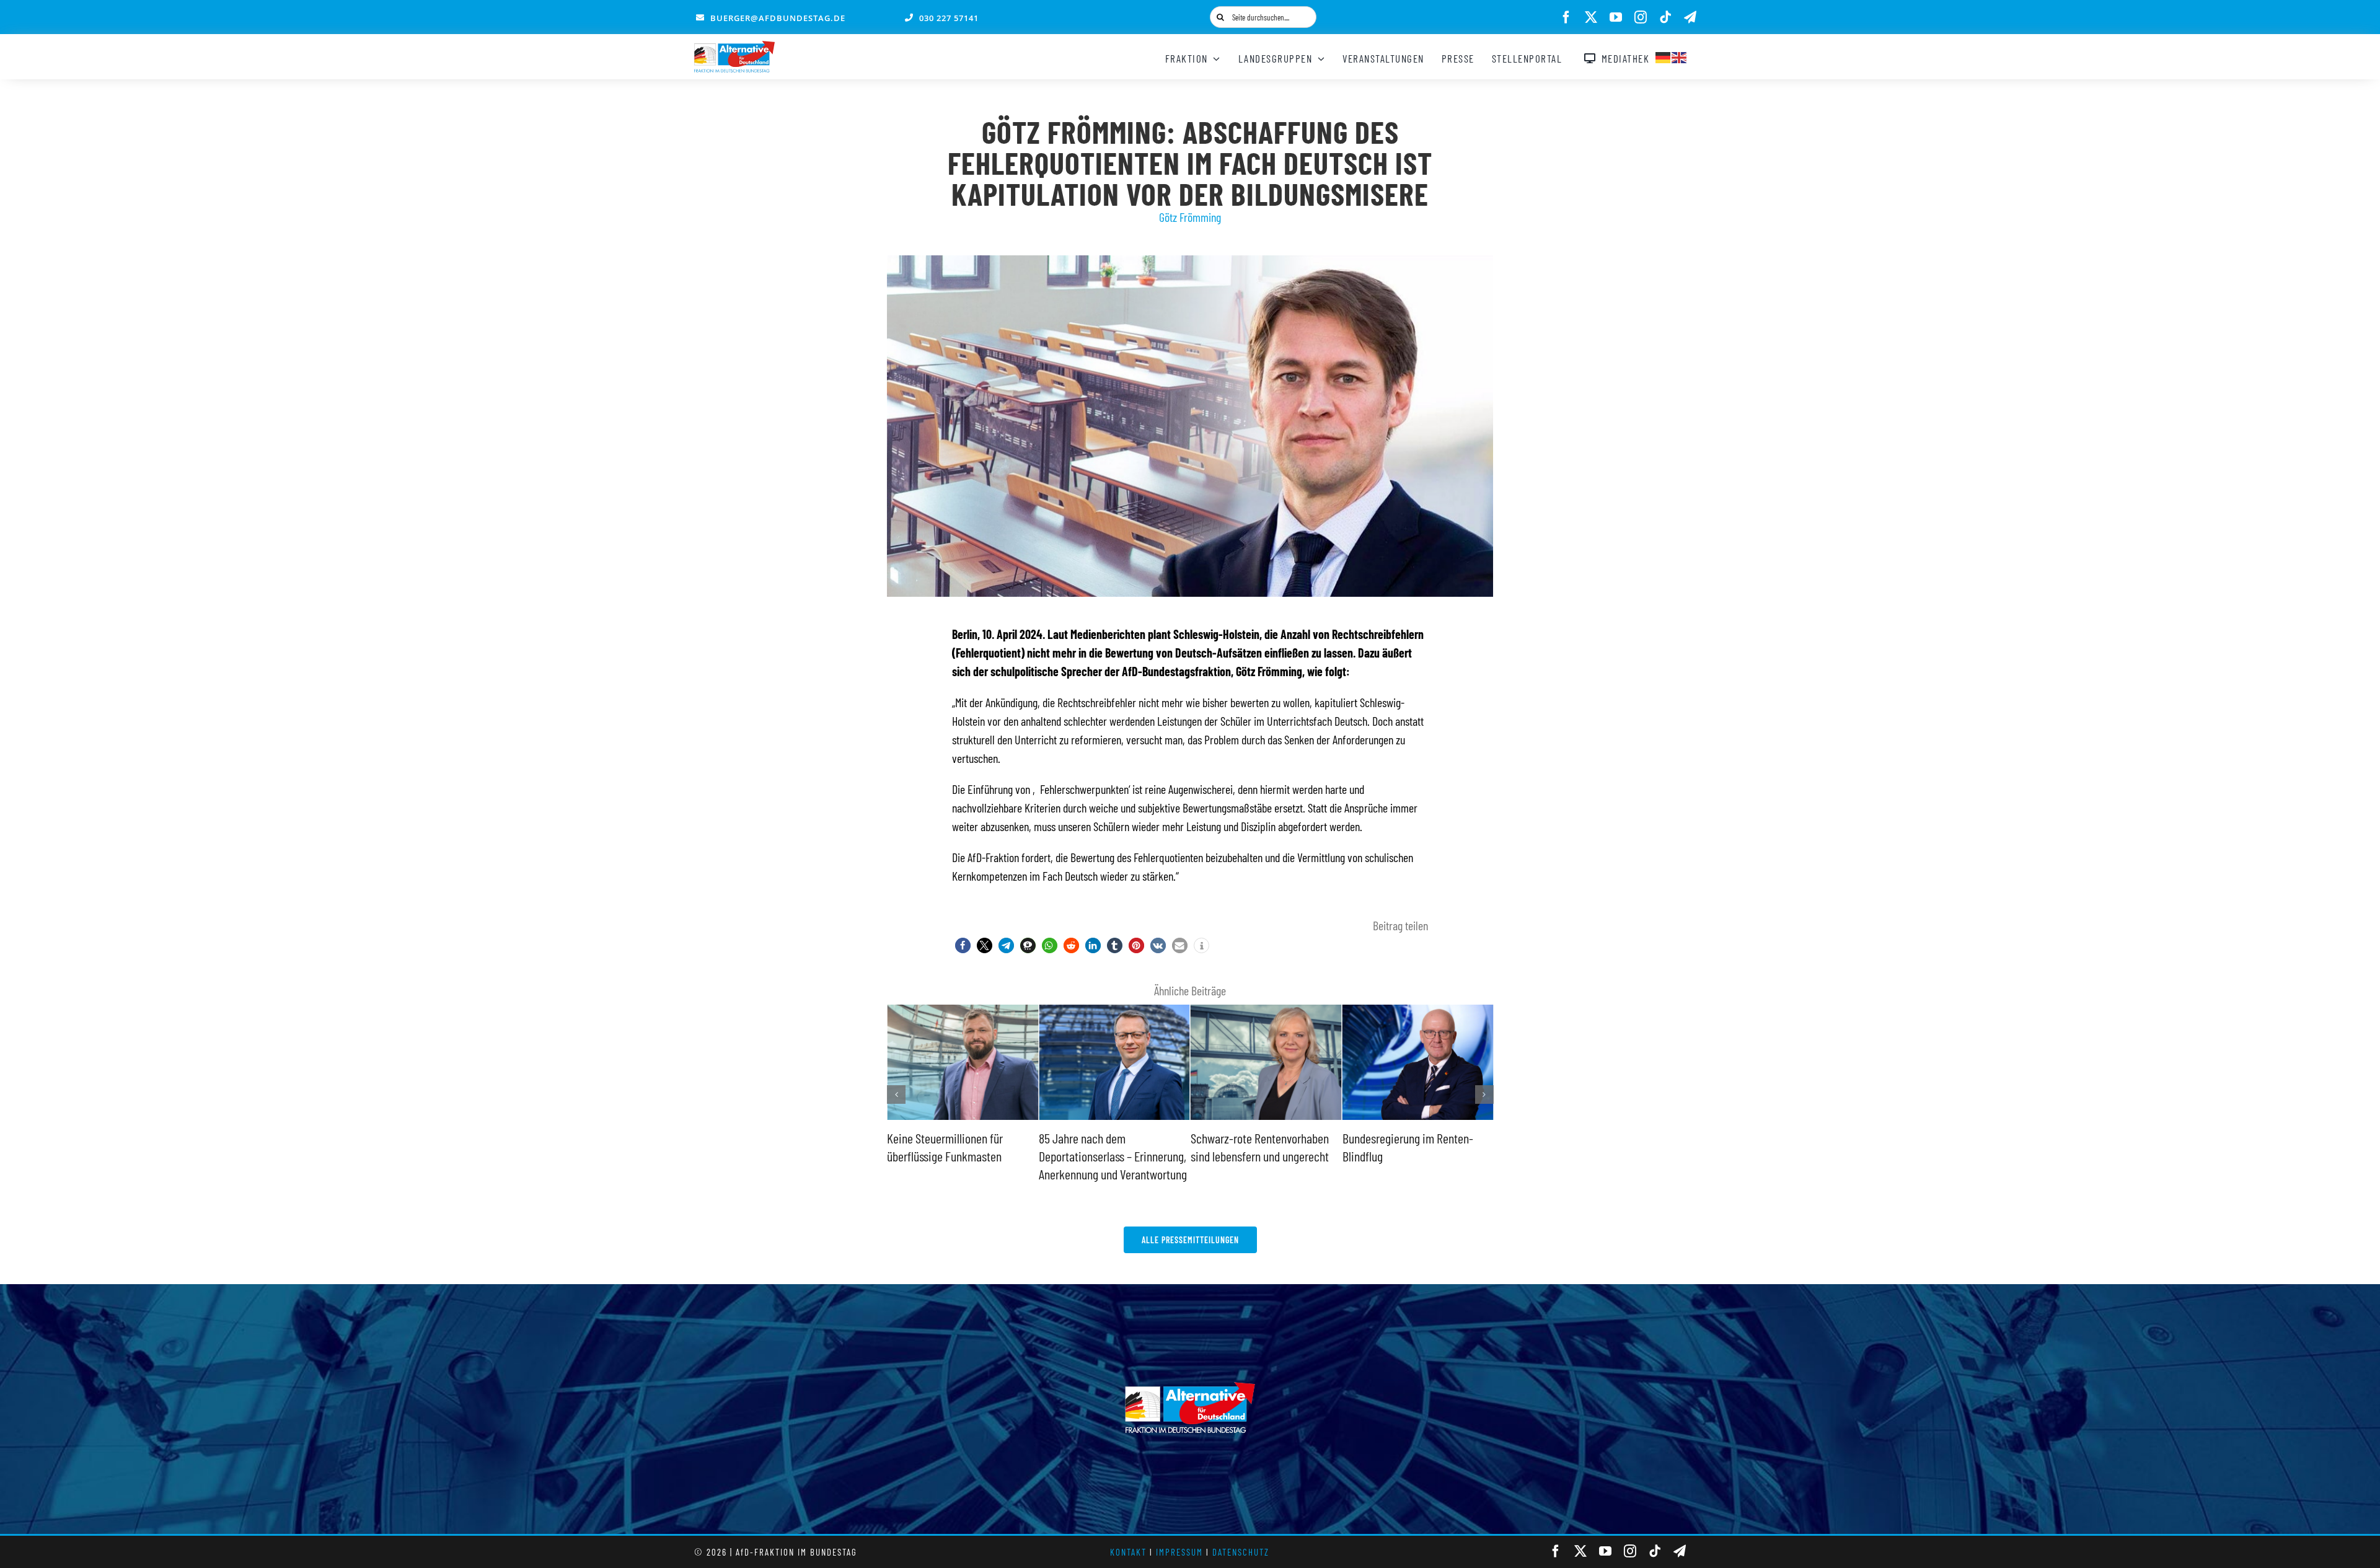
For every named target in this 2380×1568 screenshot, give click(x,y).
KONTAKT (1128, 1552)
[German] (1664, 56)
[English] (1680, 56)
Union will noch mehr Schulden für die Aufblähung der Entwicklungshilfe (1412, 1156)
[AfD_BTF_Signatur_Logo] (734, 47)
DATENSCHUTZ (1241, 1552)
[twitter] (1591, 17)
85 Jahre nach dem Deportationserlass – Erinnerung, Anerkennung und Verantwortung (961, 1156)
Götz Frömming (1190, 217)
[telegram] (1690, 17)
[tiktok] (1665, 17)
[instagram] (1641, 17)
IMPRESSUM (1179, 1552)
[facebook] (1566, 17)
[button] (963, 945)
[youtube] (1616, 17)
